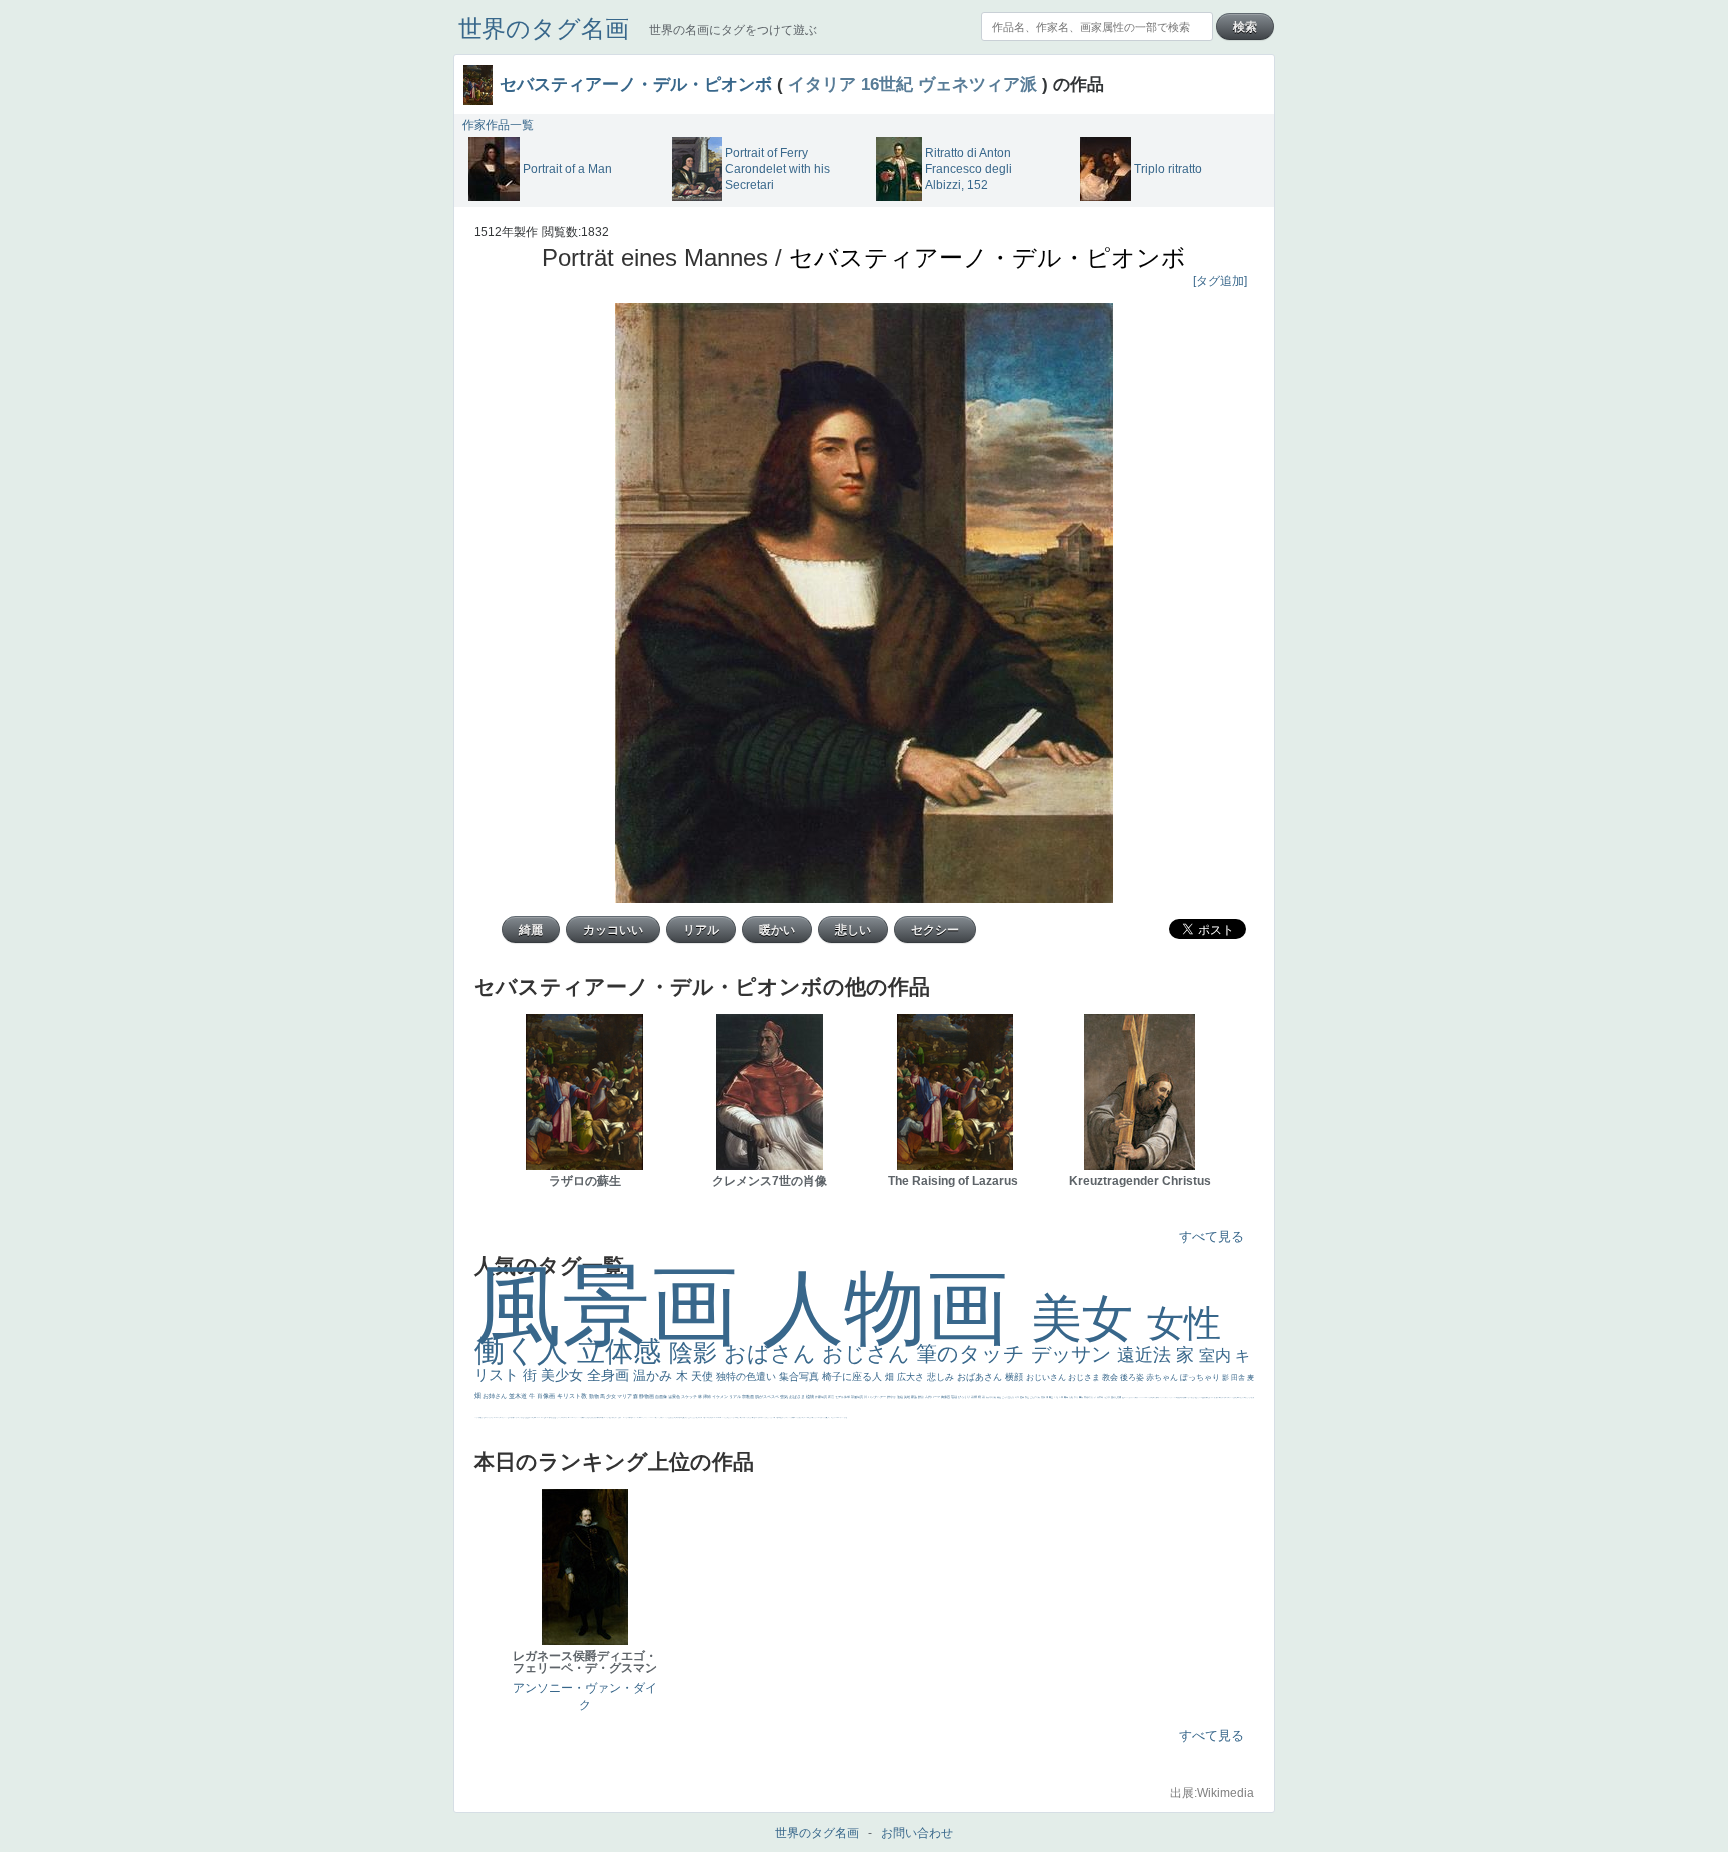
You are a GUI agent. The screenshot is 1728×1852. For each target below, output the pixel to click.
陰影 (696, 1352)
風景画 (618, 1305)
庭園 (1022, 1397)
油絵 (900, 1397)
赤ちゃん (1163, 1377)
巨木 (1061, 1397)
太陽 (1071, 1397)
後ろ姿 (1133, 1377)
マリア (625, 1396)
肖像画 (547, 1396)
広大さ (912, 1377)
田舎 (1239, 1377)
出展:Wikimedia (1212, 1793)
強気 (784, 1396)
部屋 (1027, 1397)
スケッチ (689, 1396)
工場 (1056, 1397)
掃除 (707, 1396)
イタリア (822, 84)
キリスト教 (573, 1396)
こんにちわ (1035, 1397)
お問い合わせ (917, 1833)
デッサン (1074, 1354)
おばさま (797, 1396)
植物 (810, 1396)
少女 (611, 1396)
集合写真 (800, 1376)
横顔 (1015, 1377)
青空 (1051, 1397)
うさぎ (1107, 1397)
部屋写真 (857, 1397)
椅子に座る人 (853, 1376)
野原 (921, 1397)
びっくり (964, 1397)
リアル (735, 1396)
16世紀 (887, 84)
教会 (1111, 1377)
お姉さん (496, 1396)
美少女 (564, 1375)
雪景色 (674, 1396)
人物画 (896, 1307)
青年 (1066, 1397)
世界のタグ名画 (543, 28)
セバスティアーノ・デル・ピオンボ (636, 84)
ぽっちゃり (1201, 1377)
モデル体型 (843, 1397)
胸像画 (946, 1397)
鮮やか (892, 1397)
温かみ (654, 1375)
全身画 (610, 1375)
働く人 (525, 1350)
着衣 (1081, 1397)
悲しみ (942, 1377)
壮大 (1076, 1397)
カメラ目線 (991, 1397)
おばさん (773, 1353)
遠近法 (1146, 1355)
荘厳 (954, 1397)
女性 (1184, 1323)
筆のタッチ (973, 1353)
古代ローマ (933, 1397)
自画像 (661, 1396)
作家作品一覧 (498, 125)
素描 (1043, 1397)
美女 (1089, 1318)
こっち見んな (1008, 1397)
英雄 (907, 1397)
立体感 (623, 1351)
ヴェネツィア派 (977, 84)
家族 (914, 1397)
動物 (594, 1396)
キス (1017, 1397)
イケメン (720, 1396)
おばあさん (981, 1377)
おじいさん (1047, 1377)
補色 (999, 1397)
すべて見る (1211, 1236)
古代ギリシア (1090, 1397)
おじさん (869, 1353)
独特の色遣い (747, 1376)
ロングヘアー (877, 1397)
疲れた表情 (1116, 1397)
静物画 (647, 1396)
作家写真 (821, 1397)
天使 (703, 1376)
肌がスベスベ (767, 1396)
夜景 (831, 1397)
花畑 (974, 1397)
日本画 (1100, 1397)
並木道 (519, 1396)
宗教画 (748, 1396)
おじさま (1085, 1377)
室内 (1217, 1355)
